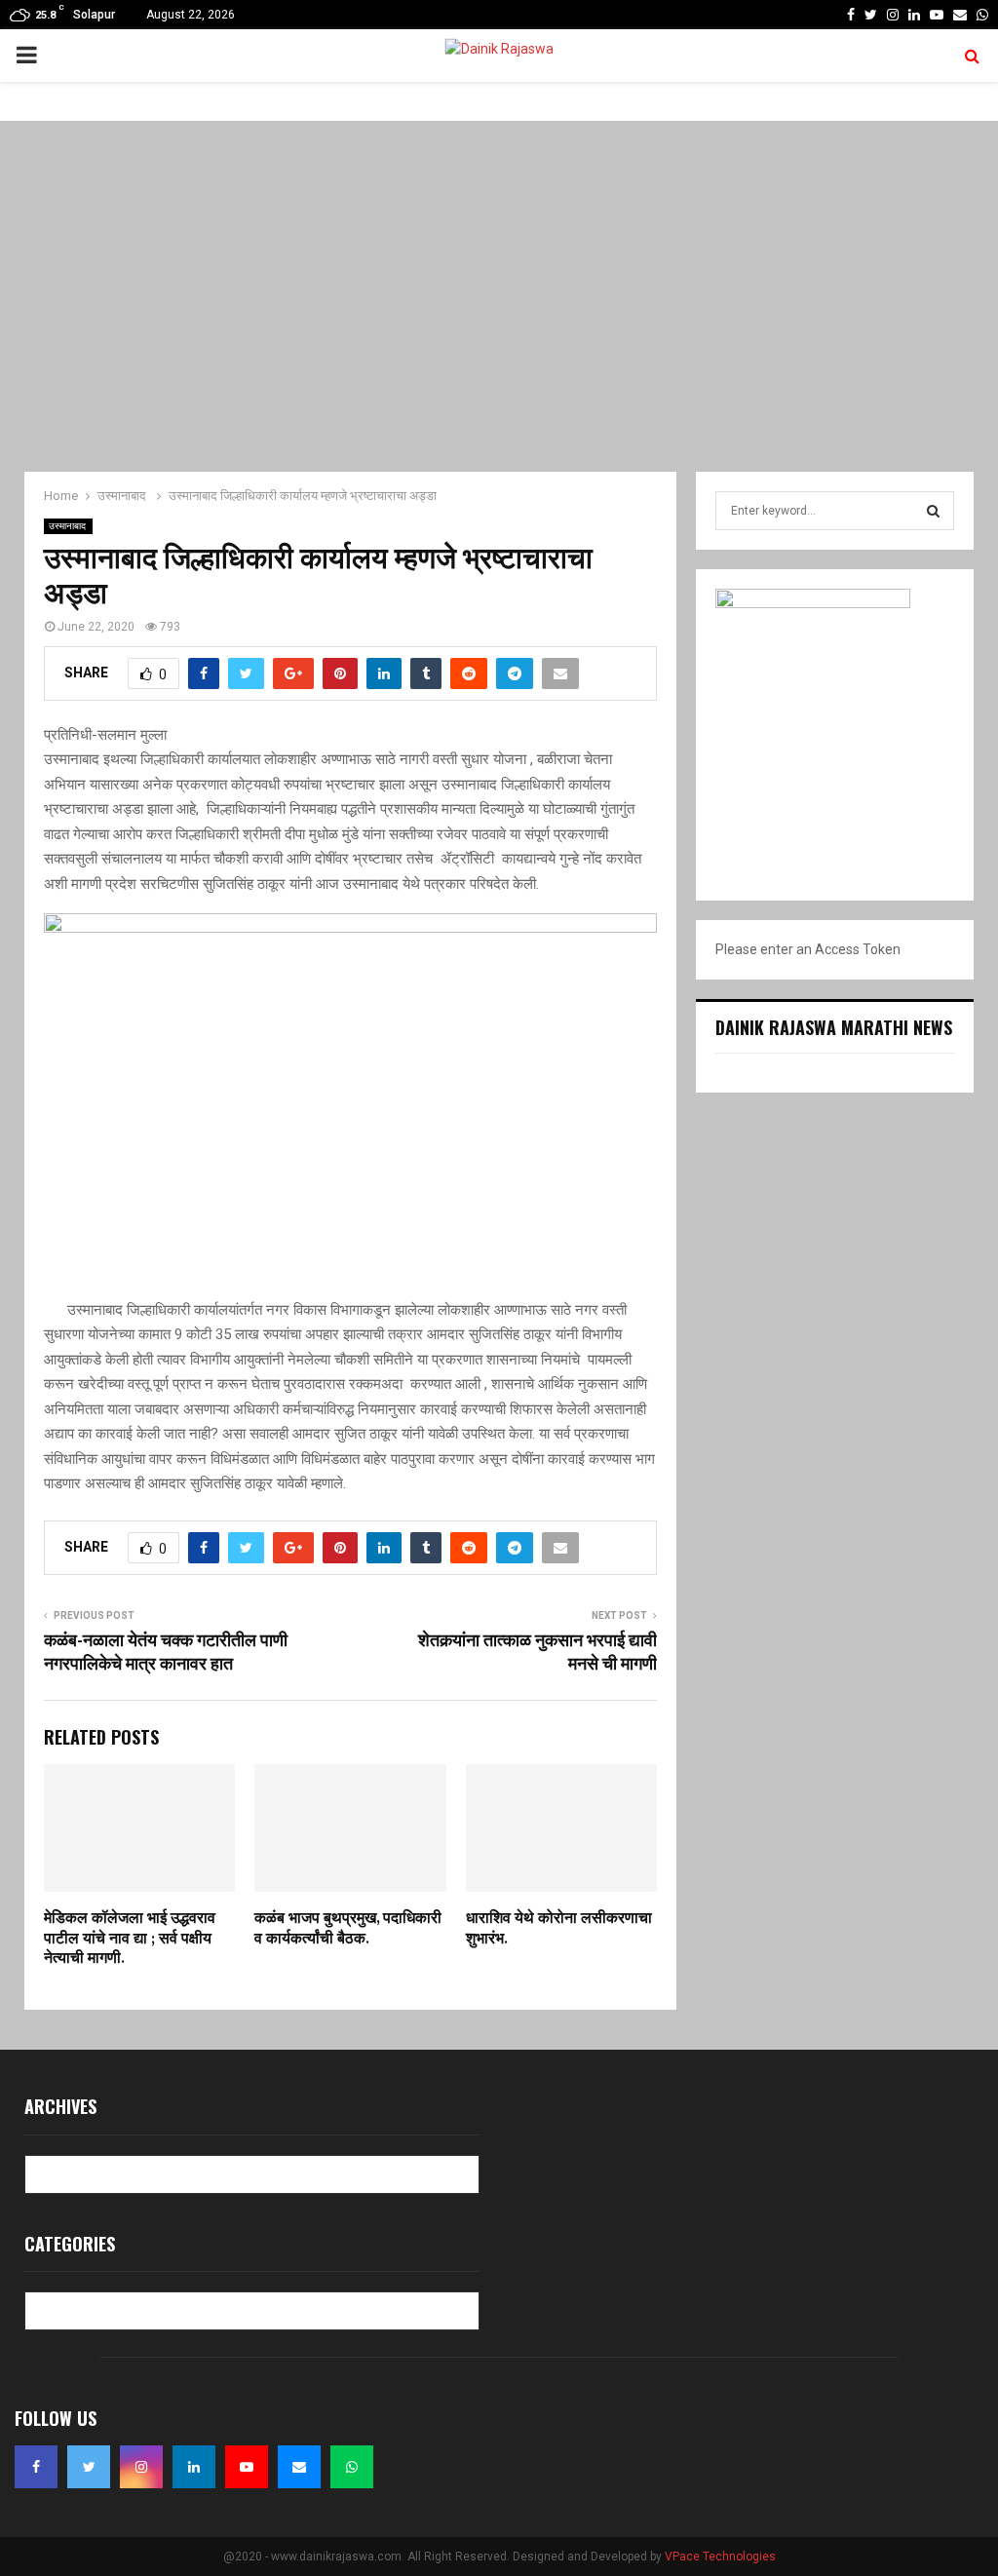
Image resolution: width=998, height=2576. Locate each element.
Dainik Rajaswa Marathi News (834, 1027)
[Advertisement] (499, 296)
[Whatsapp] (352, 2467)
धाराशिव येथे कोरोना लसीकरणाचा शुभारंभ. (559, 1929)
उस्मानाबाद (68, 526)
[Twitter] (89, 2467)
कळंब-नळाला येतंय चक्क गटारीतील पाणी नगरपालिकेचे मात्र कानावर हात (166, 1653)
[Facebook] (36, 2467)
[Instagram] (141, 2467)
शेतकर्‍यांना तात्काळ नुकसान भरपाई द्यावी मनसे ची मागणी (537, 1653)
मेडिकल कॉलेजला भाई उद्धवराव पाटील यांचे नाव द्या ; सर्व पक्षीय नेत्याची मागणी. (130, 1939)
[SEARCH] (933, 511)
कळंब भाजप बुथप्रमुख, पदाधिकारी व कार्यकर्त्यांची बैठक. (348, 1929)
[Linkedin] (194, 2467)
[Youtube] (247, 2467)
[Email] (299, 2467)
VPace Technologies (720, 2557)
